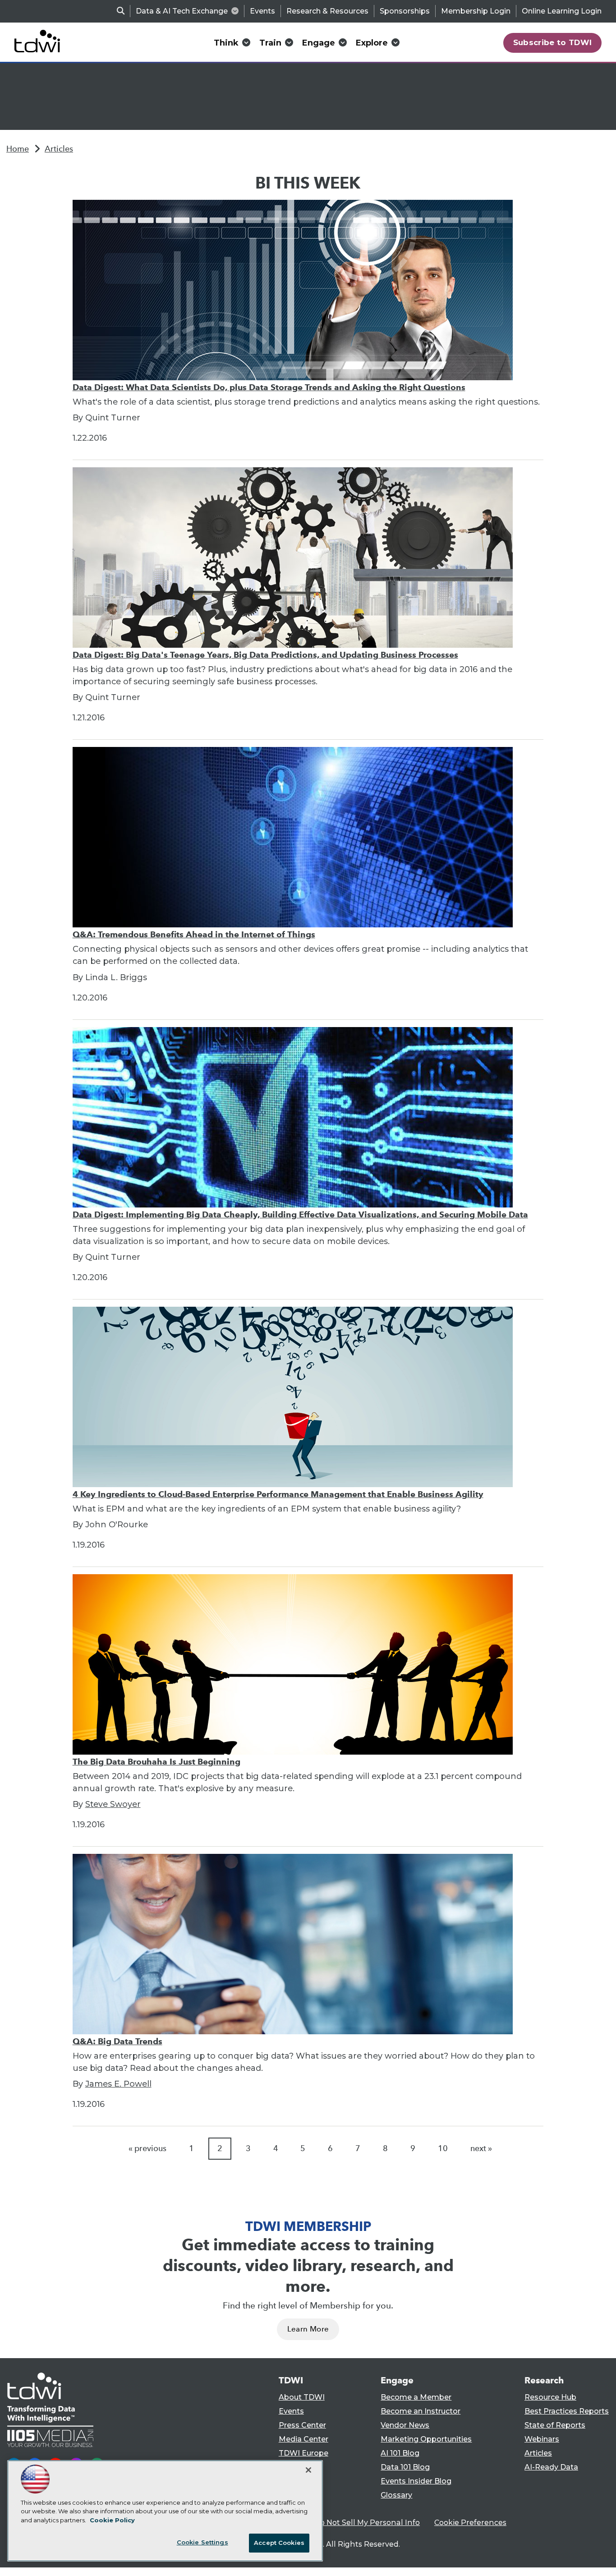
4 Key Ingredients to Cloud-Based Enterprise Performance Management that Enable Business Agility (278, 1494)
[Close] (308, 2470)
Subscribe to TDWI (553, 42)
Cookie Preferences (470, 2523)
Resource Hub (550, 2397)
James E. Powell (118, 2084)
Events (262, 11)
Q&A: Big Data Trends (117, 2041)
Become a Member (416, 2397)
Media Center (303, 2439)
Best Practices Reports (567, 2411)
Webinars (542, 2439)
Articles (59, 149)
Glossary (396, 2495)
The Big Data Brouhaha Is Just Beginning (156, 1762)
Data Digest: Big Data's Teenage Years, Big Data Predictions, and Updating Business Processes (265, 655)
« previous (147, 2148)
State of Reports (555, 2425)
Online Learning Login (562, 11)
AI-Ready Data (551, 2467)
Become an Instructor (421, 2411)
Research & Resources (327, 11)
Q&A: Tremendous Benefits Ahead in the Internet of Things (194, 934)
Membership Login (476, 11)
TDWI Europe (303, 2453)
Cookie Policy (112, 2520)
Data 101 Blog (405, 2467)
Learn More (308, 2329)
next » (481, 2148)
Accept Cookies (279, 2543)
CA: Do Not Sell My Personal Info (360, 2523)
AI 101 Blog (400, 2453)
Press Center (302, 2425)
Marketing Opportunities (426, 2439)
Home (18, 149)
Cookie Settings (202, 2542)
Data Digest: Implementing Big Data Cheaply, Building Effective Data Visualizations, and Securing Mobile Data (300, 1214)
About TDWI (302, 2397)
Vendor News (405, 2425)
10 (443, 2148)
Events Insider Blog (416, 2481)
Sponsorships (405, 11)
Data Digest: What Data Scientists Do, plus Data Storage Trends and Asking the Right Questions (269, 387)
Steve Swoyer (113, 1804)
